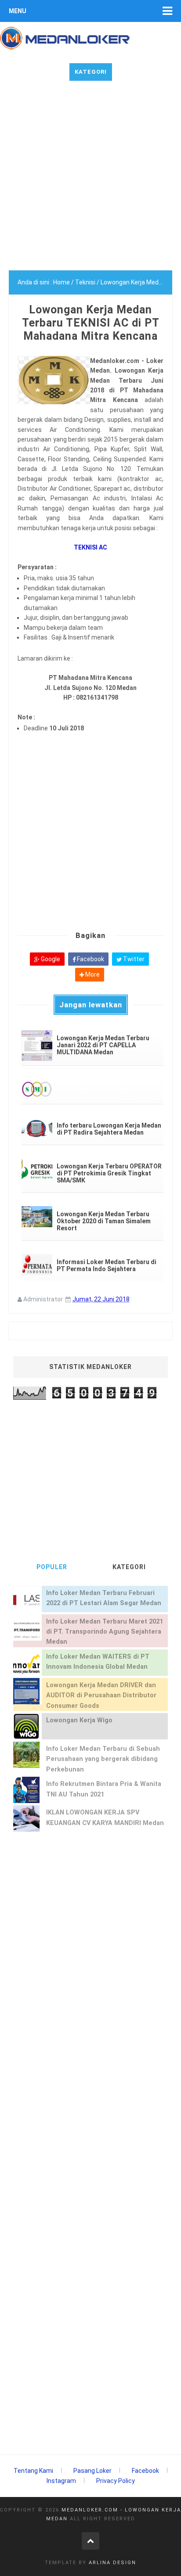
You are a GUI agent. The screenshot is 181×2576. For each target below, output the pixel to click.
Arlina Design (112, 2563)
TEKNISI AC (90, 547)
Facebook (90, 959)
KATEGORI (129, 1567)
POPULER (52, 1567)
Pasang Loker (92, 2471)
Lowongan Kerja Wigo (79, 1720)
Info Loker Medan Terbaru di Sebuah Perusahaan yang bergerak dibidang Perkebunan (103, 1759)
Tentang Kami (33, 2471)
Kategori (91, 72)
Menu (18, 11)
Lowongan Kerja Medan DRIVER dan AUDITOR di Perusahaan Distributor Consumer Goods (101, 1696)
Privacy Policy (116, 2481)
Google (50, 959)
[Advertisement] (90, 180)
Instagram (61, 2481)
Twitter (133, 959)
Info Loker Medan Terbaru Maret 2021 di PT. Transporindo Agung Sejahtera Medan (105, 1632)
